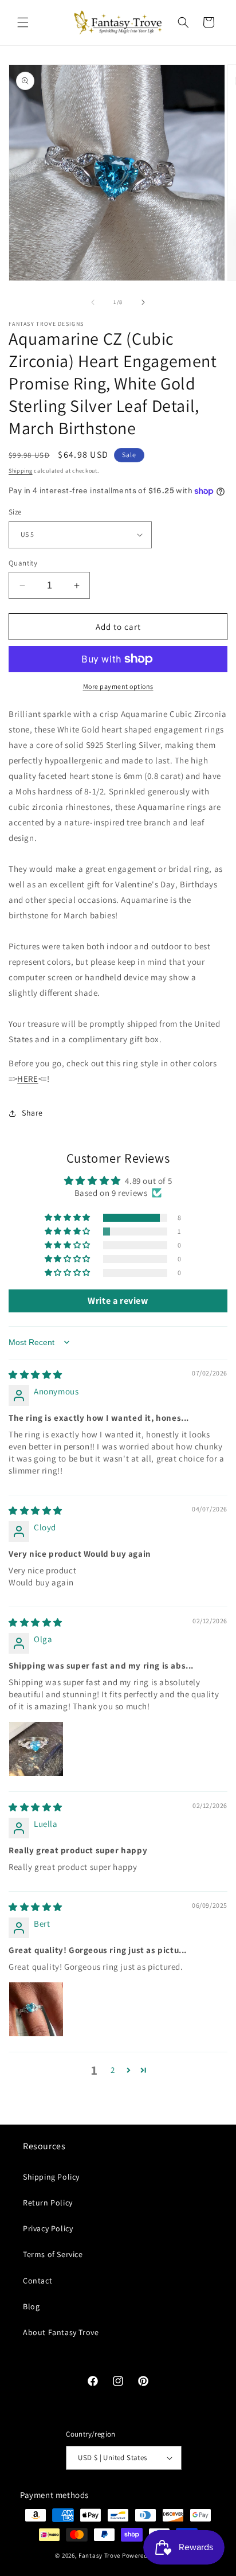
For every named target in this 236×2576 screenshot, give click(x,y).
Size (15, 512)
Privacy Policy (48, 2228)
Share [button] (32, 1113)
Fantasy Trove (99, 2555)
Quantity (23, 563)
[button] (23, 22)
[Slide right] (143, 302)
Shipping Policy (51, 2177)
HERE (27, 1079)
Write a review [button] (118, 1301)
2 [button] (113, 2070)
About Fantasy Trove (61, 2332)
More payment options (118, 686)
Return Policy (48, 2203)
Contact (38, 2281)
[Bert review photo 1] (36, 2009)
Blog (31, 2306)
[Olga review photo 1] (36, 1749)
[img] (36, 1375)
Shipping (21, 471)
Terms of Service (53, 2254)
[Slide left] (93, 302)
